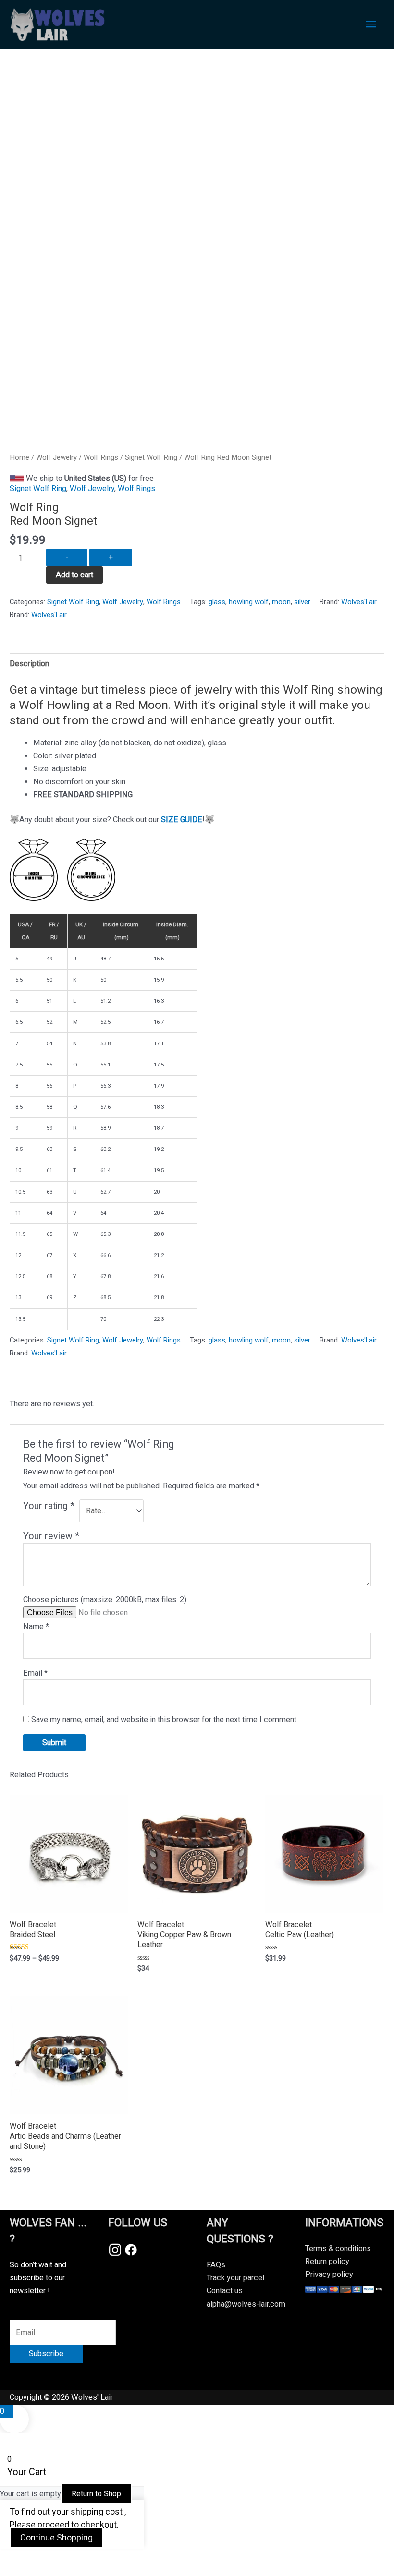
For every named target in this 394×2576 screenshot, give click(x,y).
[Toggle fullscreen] (60, 2558)
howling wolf (249, 602)
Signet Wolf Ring (151, 457)
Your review (51, 1536)
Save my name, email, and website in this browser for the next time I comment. (165, 1719)
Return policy (327, 2261)
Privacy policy (329, 2274)
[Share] (100, 2558)
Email (35, 1673)
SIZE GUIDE (182, 820)
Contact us (225, 2291)
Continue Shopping (56, 2537)
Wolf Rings (101, 457)
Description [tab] (29, 664)
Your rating (49, 1506)
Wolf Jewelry (56, 457)
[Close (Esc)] (140, 2558)
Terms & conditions (338, 2248)
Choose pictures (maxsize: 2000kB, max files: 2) (105, 1600)
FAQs (216, 2265)
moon (281, 602)
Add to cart (74, 575)
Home (19, 457)
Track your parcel (235, 2278)
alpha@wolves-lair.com (246, 2304)
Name (36, 1626)
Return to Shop (96, 2494)
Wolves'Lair (359, 602)
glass (217, 602)
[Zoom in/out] (19, 2558)
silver (302, 602)
